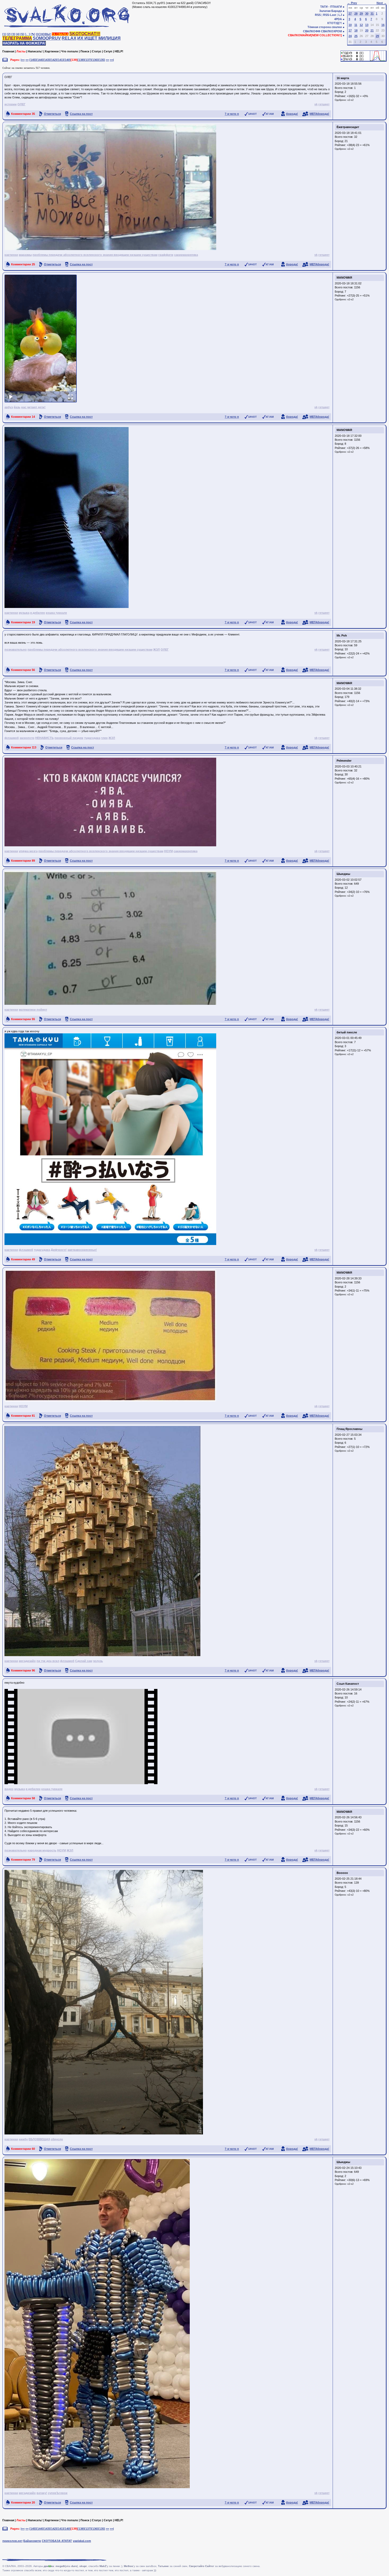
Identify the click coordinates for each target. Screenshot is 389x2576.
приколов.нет (12, 2541)
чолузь (98, 1661)
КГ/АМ (270, 114)
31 (372, 13)
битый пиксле (347, 1032)
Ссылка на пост (81, 114)
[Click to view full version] (41, 339)
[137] (88, 60)
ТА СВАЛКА (60, 34)
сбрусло (57, 2139)
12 (361, 25)
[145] (33, 60)
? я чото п (232, 114)
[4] (18, 34)
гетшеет (324, 104)
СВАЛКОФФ (312, 31)
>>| (112, 60)
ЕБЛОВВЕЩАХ (39, 2139)
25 (356, 36)
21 (372, 30)
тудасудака (92, 738)
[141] (60, 60)
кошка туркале (56, 613)
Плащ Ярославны (349, 1429)
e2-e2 (350, 100)
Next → (382, 3)
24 (350, 36)
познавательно (16, 649)
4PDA (338, 19)
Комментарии (23, 114)
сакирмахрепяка (186, 255)
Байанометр (32, 2541)
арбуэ (9, 407)
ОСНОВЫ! (44, 34)
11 (356, 25)
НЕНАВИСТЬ (44, 738)
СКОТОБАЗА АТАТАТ (57, 2541)
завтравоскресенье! (82, 1250)
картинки (11, 255)
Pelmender (344, 761)
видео (9, 1789)
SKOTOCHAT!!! (85, 34)
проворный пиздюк (69, 738)
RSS (318, 15)
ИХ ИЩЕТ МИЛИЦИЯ (99, 38)
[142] (53, 60)
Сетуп (108, 51)
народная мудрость (42, 1850)
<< (27, 60)
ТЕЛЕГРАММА (17, 38)
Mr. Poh (342, 635)
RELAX (69, 38)
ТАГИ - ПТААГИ (331, 7)
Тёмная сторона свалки (325, 27)
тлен (104, 738)
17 (350, 30)
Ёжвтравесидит (348, 127)
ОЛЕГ (21, 104)
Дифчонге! (59, 1250)
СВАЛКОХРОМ (331, 31)
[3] (13, 34)
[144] (40, 60)
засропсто (27, 738)
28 (356, 13)
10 (350, 25)
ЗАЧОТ (252, 114)
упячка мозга (28, 851)
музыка (24, 613)
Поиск (85, 51)
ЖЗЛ (157, 649)
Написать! (35, 51)
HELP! (119, 51)
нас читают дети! (33, 407)
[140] (67, 60)
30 (367, 13)
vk (316, 104)
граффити (166, 255)
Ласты (21, 51)
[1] (4, 34)
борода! (292, 114)
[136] (95, 60)
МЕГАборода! (319, 114)
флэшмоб (12, 738)
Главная (8, 51)
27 (350, 13)
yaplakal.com (82, 2541)
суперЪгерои (58, 2493)
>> (107, 60)
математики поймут (33, 1010)
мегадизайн (27, 1661)
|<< (23, 60)
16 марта (343, 78)
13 (367, 25)
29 (361, 13)
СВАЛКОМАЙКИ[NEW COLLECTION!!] (315, 35)
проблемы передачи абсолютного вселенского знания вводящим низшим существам (95, 255)
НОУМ (168, 851)
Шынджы (343, 874)
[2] (9, 34)
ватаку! (42, 2493)
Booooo (342, 1873)
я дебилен (38, 613)
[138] (81, 60)
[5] (22, 34)
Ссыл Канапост (348, 1684)
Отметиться (52, 114)
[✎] (33, 34)
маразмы (25, 255)
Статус (97, 51)
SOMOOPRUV (47, 38)
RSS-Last (330, 15)
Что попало (70, 51)
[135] (102, 60)
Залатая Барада (331, 11)
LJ (340, 15)
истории (11, 104)
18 (356, 30)
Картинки (52, 51)
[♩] (27, 34)
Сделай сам (84, 1661)
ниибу (23, 2139)
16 (383, 25)
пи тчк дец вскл (48, 1661)
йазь (17, 407)
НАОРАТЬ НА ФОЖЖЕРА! (24, 43)
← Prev (352, 3)
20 (367, 30)
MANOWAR (344, 278)
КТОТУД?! (335, 23)
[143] (47, 60)
